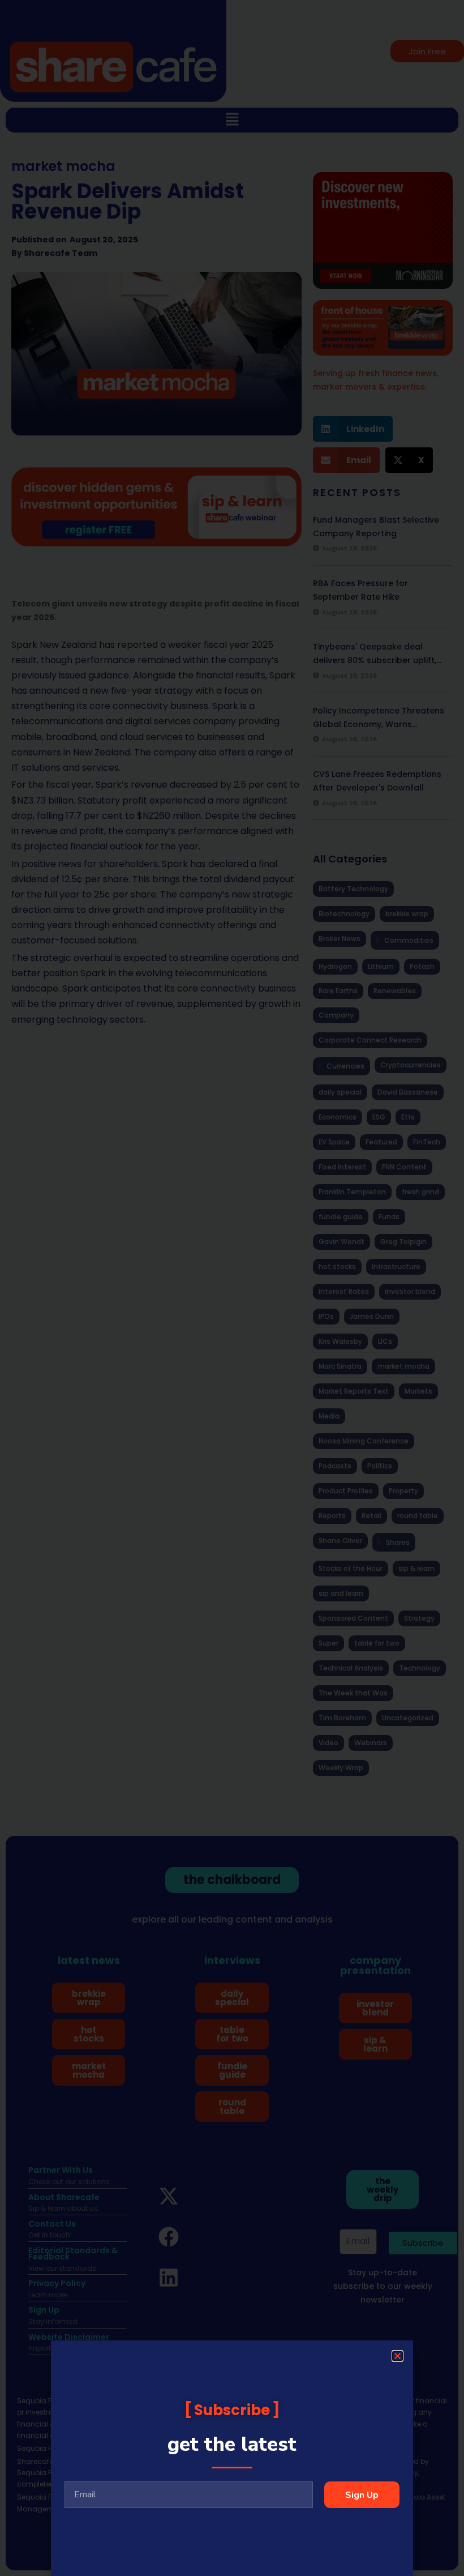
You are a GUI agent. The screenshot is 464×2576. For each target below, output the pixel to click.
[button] (398, 2356)
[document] (232, 1288)
